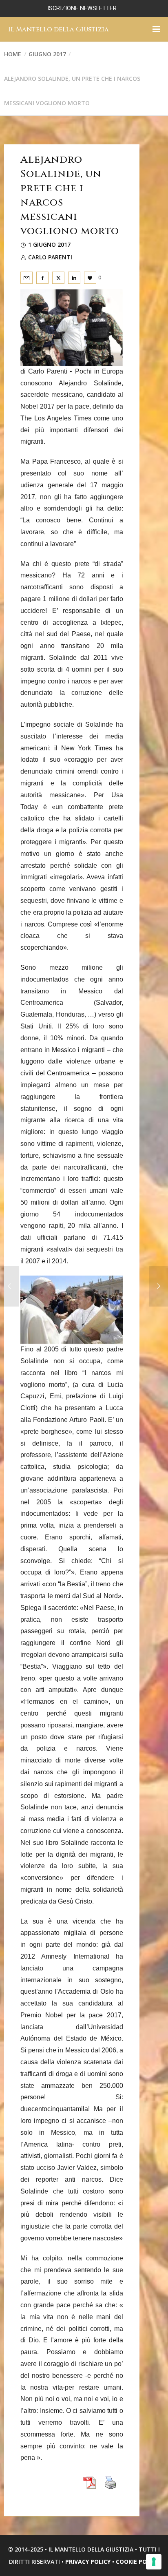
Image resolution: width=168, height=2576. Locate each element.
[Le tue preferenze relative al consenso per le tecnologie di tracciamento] (154, 2562)
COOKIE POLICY (137, 2562)
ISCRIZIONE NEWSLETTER (82, 8)
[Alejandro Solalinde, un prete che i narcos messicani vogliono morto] (27, 278)
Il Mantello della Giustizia (59, 29)
